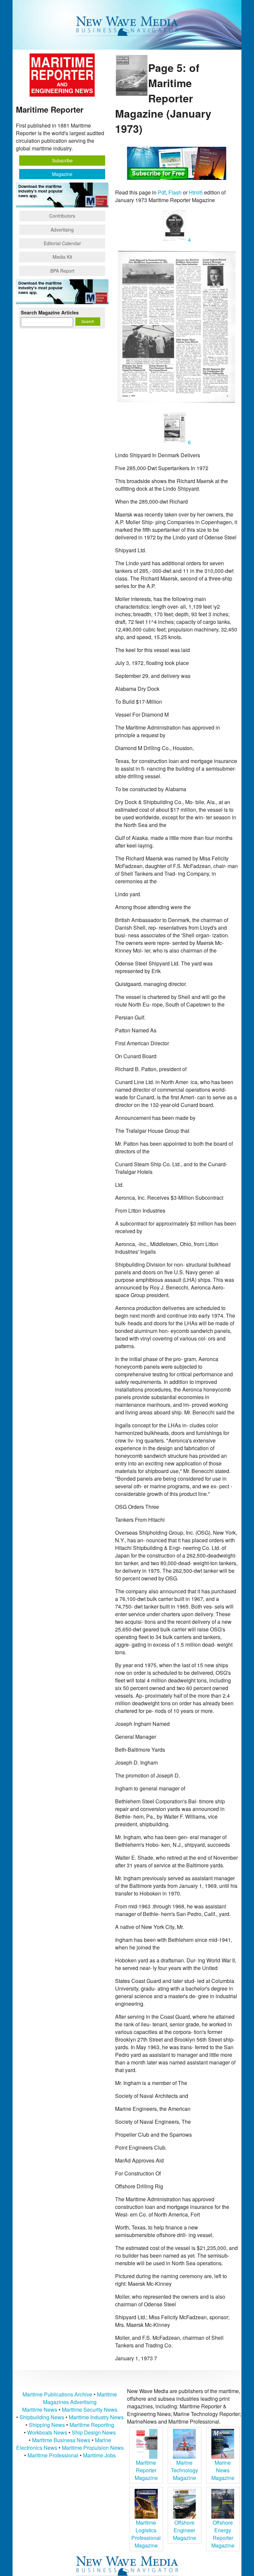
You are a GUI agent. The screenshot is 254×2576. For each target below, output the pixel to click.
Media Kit (62, 257)
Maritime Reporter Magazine (146, 2470)
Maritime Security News (90, 2410)
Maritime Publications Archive (57, 2394)
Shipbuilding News (42, 2417)
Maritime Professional (53, 2455)
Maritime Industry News (96, 2417)
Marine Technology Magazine (185, 2470)
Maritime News (40, 2410)
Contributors (62, 216)
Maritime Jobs (99, 2455)
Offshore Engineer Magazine (185, 2530)
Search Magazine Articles (50, 312)
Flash (175, 192)
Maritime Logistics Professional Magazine (146, 2534)
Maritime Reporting (92, 2425)
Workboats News (47, 2432)
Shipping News (47, 2425)
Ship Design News (94, 2432)
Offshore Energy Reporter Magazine (223, 2534)
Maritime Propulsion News (93, 2448)
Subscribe (62, 160)
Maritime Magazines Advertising (80, 2398)
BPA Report (62, 271)
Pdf (162, 192)
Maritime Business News (62, 2440)
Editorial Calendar (62, 243)
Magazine (62, 174)
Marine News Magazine (223, 2470)
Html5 (196, 192)
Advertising (62, 230)
